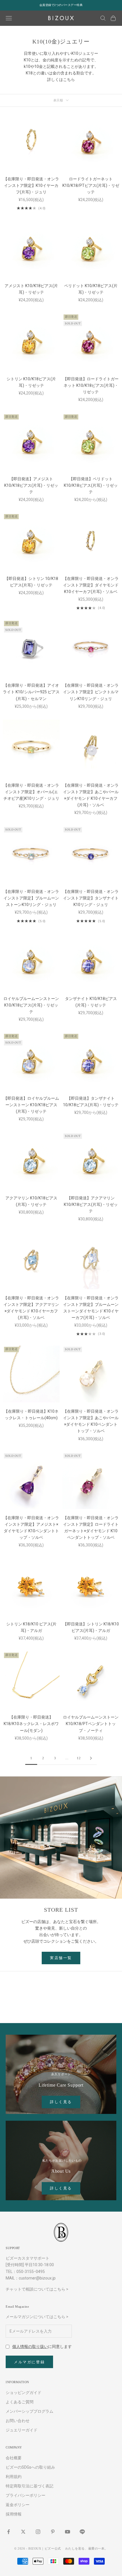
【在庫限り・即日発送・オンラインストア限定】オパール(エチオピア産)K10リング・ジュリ (31, 792)
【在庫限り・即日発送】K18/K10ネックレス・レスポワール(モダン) (31, 1724)
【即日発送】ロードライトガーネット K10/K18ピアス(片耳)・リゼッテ (91, 385)
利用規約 (14, 2477)
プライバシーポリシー (26, 2495)
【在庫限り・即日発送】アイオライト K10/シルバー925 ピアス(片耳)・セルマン (31, 692)
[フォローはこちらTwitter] (23, 2532)
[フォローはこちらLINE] (82, 2532)
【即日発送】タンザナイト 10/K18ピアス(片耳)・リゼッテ (91, 1102)
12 (79, 1758)
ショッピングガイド (24, 2393)
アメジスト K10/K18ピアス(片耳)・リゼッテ (31, 289)
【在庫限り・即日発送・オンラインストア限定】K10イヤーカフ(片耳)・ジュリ (31, 185)
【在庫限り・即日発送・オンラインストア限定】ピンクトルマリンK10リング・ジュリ (91, 692)
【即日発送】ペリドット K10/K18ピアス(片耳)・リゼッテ (91, 485)
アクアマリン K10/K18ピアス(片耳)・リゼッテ (31, 1201)
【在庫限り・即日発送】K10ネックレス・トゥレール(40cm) (31, 1415)
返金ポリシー (18, 2505)
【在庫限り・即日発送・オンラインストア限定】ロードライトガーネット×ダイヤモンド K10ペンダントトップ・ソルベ (91, 1528)
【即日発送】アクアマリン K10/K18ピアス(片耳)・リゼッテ (91, 1205)
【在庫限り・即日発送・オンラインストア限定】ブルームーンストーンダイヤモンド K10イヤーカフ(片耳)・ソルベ (91, 1308)
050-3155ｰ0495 (31, 2272)
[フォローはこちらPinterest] (53, 2532)
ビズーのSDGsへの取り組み (30, 2467)
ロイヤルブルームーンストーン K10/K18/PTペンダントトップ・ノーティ (91, 1724)
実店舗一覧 (61, 1958)
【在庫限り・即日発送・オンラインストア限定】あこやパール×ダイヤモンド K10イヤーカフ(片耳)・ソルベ (91, 795)
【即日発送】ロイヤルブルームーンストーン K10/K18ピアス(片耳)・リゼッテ (31, 1105)
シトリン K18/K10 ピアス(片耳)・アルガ (31, 1627)
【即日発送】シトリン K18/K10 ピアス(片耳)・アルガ (91, 1627)
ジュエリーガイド (22, 2430)
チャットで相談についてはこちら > (37, 2289)
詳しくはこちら (61, 80)
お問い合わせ (18, 2421)
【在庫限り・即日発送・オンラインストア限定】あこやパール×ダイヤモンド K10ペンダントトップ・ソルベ (91, 1421)
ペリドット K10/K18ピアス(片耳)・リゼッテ (91, 289)
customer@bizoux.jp (37, 2278)
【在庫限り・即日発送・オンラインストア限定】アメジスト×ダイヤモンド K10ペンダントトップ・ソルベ (31, 1528)
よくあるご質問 (20, 2402)
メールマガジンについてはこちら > (37, 2317)
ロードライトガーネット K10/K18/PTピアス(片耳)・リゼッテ (91, 185)
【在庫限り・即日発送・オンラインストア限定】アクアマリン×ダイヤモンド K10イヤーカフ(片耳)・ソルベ (31, 1308)
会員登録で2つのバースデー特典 (61, 5)
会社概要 (14, 2458)
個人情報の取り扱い (30, 2347)
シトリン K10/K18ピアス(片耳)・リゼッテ (31, 382)
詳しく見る (61, 2102)
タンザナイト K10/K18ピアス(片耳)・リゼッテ (91, 1002)
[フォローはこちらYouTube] (68, 2532)
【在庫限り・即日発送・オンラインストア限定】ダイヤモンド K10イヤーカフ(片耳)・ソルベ (91, 585)
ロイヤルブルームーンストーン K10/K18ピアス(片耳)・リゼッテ (31, 1005)
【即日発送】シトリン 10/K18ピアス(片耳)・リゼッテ (31, 582)
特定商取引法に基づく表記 (30, 2486)
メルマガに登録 (29, 2362)
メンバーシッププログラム (30, 2411)
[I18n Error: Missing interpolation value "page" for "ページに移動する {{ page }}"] (91, 1758)
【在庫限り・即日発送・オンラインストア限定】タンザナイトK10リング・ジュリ (91, 898)
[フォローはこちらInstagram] (38, 2532)
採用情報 (14, 2514)
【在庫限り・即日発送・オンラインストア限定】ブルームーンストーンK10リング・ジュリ (31, 898)
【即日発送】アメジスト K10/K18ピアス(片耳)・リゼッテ (31, 485)
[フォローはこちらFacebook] (9, 2532)
